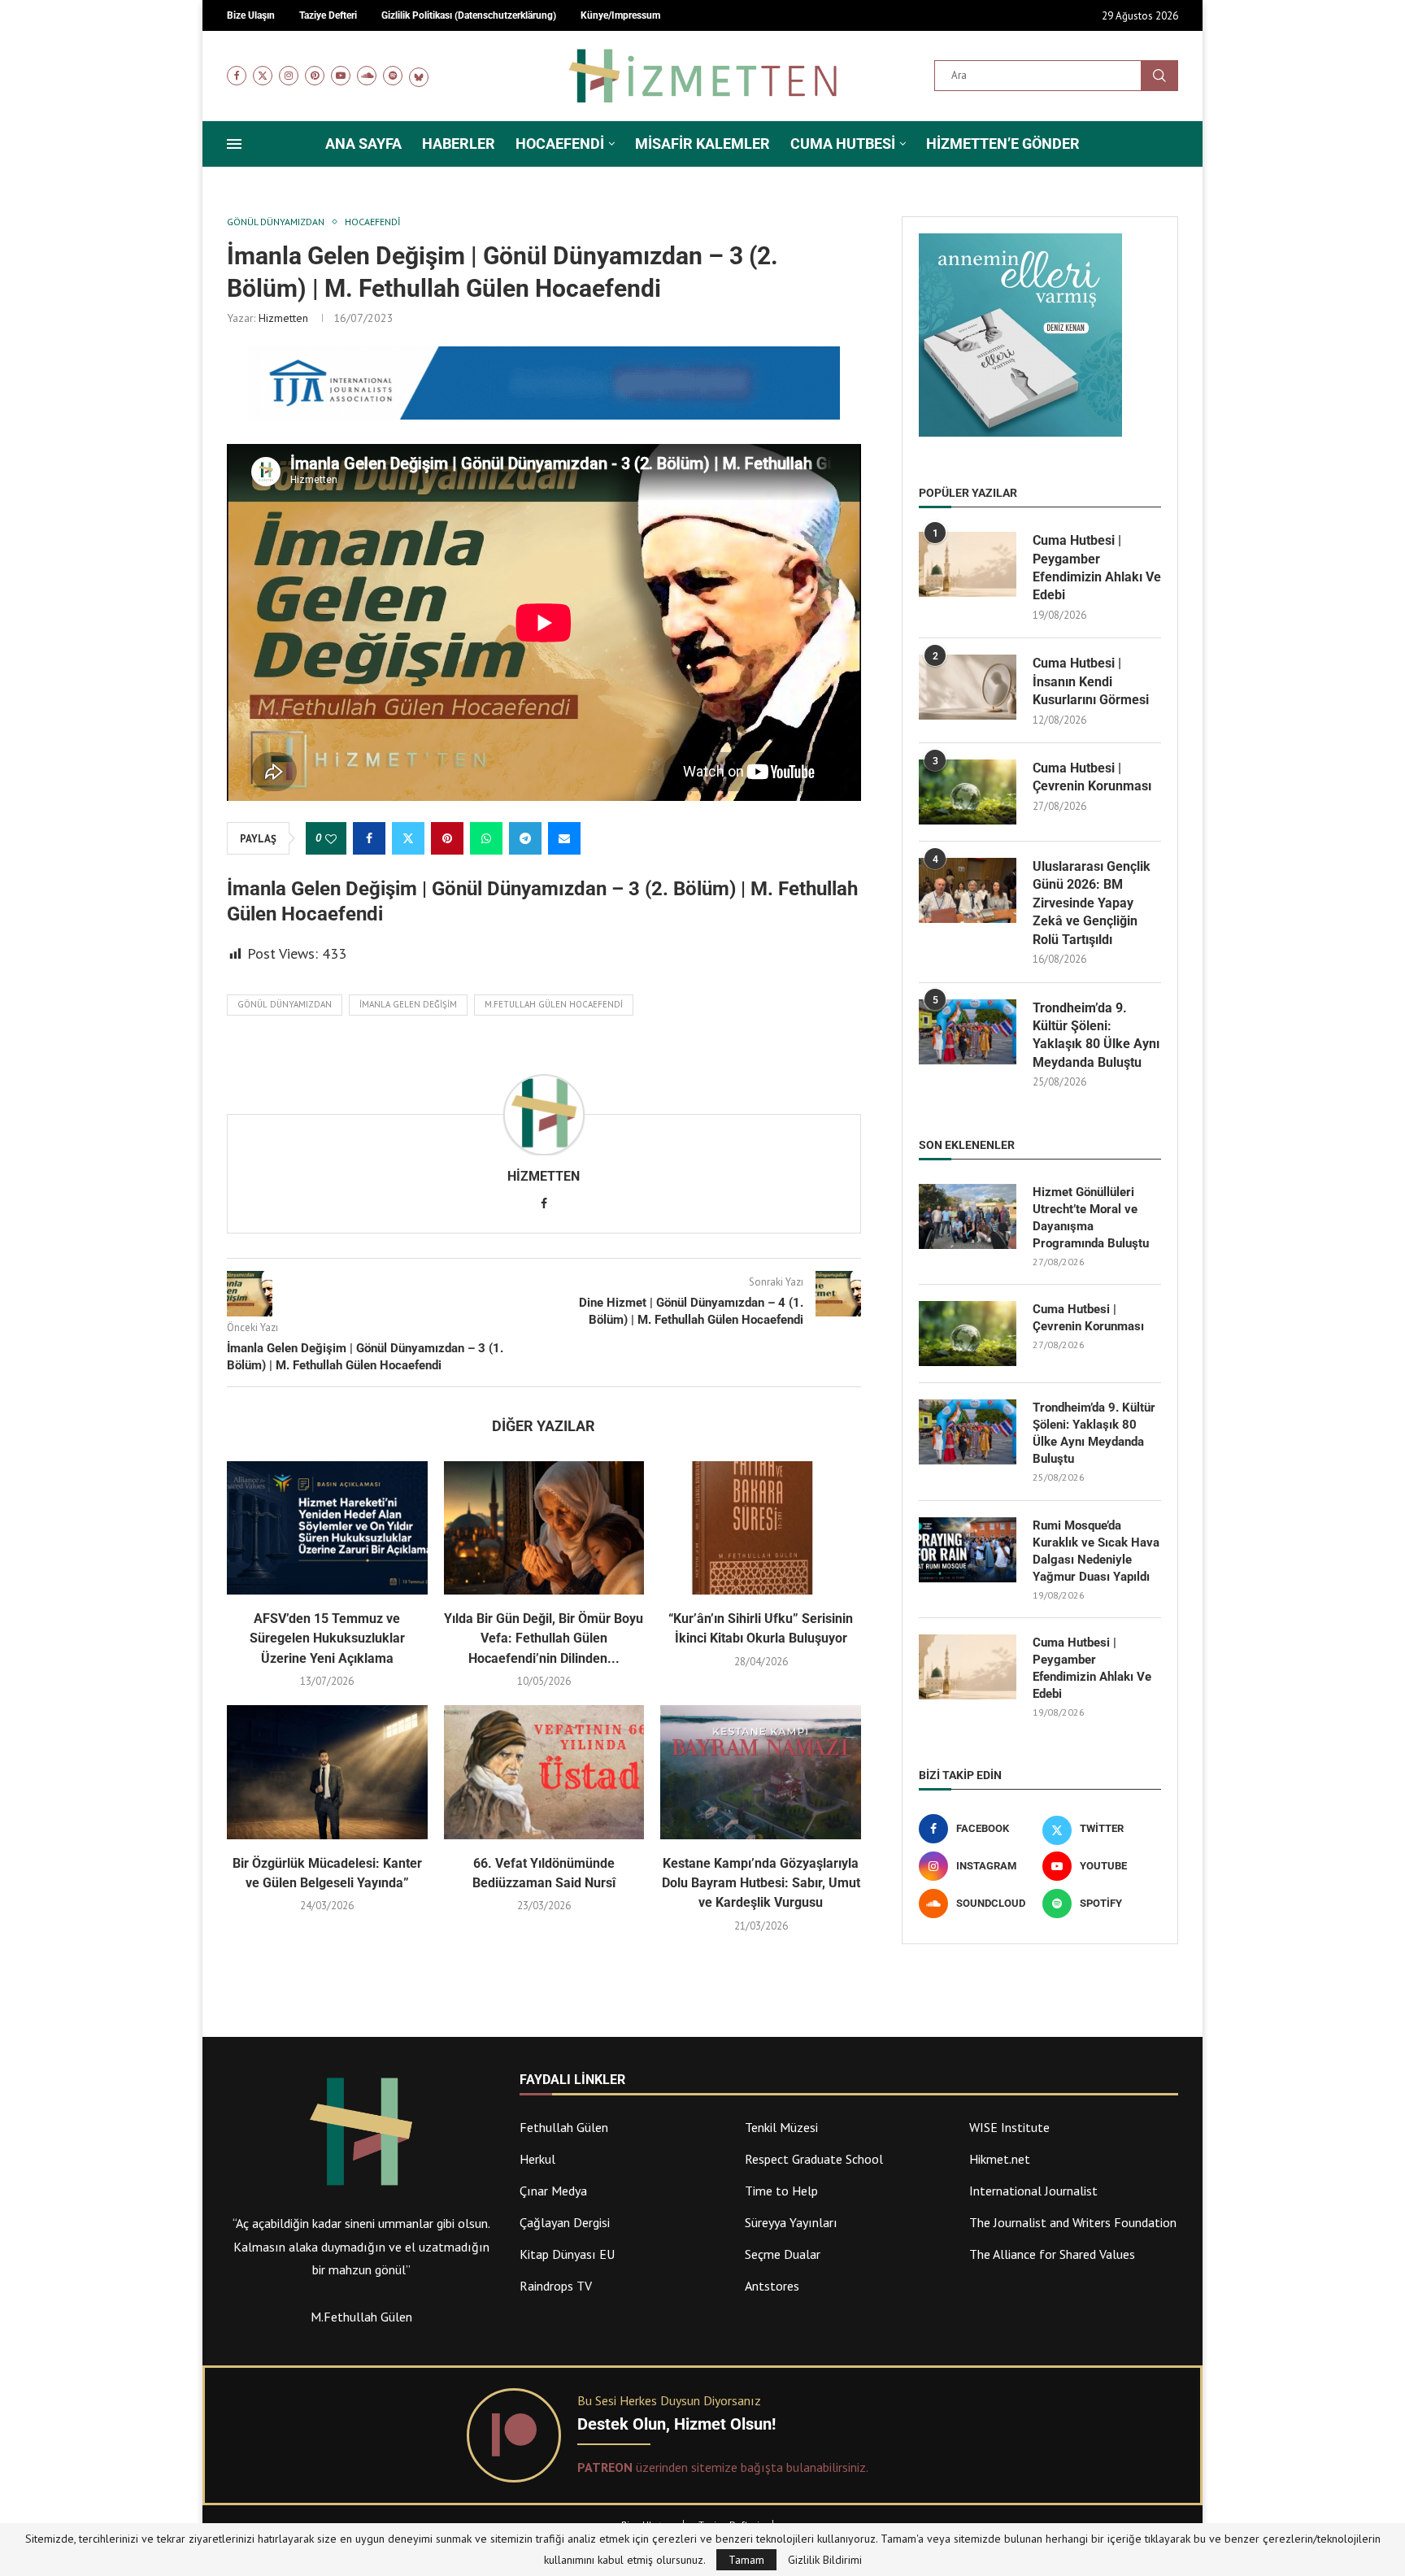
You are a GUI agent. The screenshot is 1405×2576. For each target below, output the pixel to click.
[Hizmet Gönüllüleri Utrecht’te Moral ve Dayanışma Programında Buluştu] (968, 1216)
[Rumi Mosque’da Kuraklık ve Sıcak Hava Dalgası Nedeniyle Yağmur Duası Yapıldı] (968, 1550)
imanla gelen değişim (408, 1004)
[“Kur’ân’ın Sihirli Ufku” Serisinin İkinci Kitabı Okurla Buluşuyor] (761, 1528)
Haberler (459, 144)
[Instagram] (289, 76)
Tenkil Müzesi (781, 2127)
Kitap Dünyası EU (567, 2254)
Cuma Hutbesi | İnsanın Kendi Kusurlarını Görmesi (1091, 681)
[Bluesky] (419, 76)
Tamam (746, 2560)
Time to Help (781, 2191)
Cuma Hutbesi (843, 144)
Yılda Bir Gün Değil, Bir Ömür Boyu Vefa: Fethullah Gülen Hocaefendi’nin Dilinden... (544, 1638)
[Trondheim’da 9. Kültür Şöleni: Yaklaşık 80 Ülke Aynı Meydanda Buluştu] (968, 1032)
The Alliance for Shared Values (1052, 2254)
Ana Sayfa (363, 144)
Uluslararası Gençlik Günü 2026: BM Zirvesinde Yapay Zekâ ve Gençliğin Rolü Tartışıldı (1092, 903)
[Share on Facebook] (369, 838)
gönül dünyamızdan (285, 1004)
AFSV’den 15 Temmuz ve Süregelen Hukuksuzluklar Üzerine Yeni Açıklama (327, 1638)
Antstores (772, 2286)
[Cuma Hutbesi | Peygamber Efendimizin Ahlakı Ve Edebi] (968, 564)
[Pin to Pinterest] (447, 838)
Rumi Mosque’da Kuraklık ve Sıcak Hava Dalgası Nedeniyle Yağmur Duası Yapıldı (1096, 1551)
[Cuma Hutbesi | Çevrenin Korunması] (968, 792)
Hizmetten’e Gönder (1003, 144)
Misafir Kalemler (702, 144)
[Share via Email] (564, 838)
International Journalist (1033, 2191)
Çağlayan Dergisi (565, 2222)
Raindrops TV (556, 2286)
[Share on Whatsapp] (486, 838)
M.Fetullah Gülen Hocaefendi (554, 1004)
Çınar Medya (553, 2191)
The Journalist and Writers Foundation (1073, 2222)
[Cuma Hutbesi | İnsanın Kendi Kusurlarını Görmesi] (968, 687)
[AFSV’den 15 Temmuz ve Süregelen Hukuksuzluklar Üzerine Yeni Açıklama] (327, 1528)
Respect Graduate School (814, 2159)
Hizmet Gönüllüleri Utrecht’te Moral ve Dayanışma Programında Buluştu (1091, 1218)
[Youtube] (341, 76)
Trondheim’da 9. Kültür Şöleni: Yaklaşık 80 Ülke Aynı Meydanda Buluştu (1096, 1035)
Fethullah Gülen (564, 2127)
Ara (1159, 76)
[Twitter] (263, 76)
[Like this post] (331, 839)
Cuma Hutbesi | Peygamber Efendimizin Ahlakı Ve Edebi (1097, 568)
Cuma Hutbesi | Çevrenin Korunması (1092, 777)
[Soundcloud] (367, 76)
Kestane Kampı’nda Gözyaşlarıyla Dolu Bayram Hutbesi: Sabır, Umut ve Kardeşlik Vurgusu (761, 1883)
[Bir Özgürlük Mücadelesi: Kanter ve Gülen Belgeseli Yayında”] (327, 1772)
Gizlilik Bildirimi (825, 2560)
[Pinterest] (315, 76)
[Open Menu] (234, 144)
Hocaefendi (560, 144)
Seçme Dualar (783, 2254)
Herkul (537, 2159)
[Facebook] (237, 76)
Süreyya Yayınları (791, 2222)
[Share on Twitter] (408, 838)
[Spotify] (393, 76)
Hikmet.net (1000, 2159)
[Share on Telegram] (525, 838)
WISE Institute (1009, 2127)
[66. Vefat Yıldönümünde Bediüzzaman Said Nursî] (544, 1772)
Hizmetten (283, 318)
